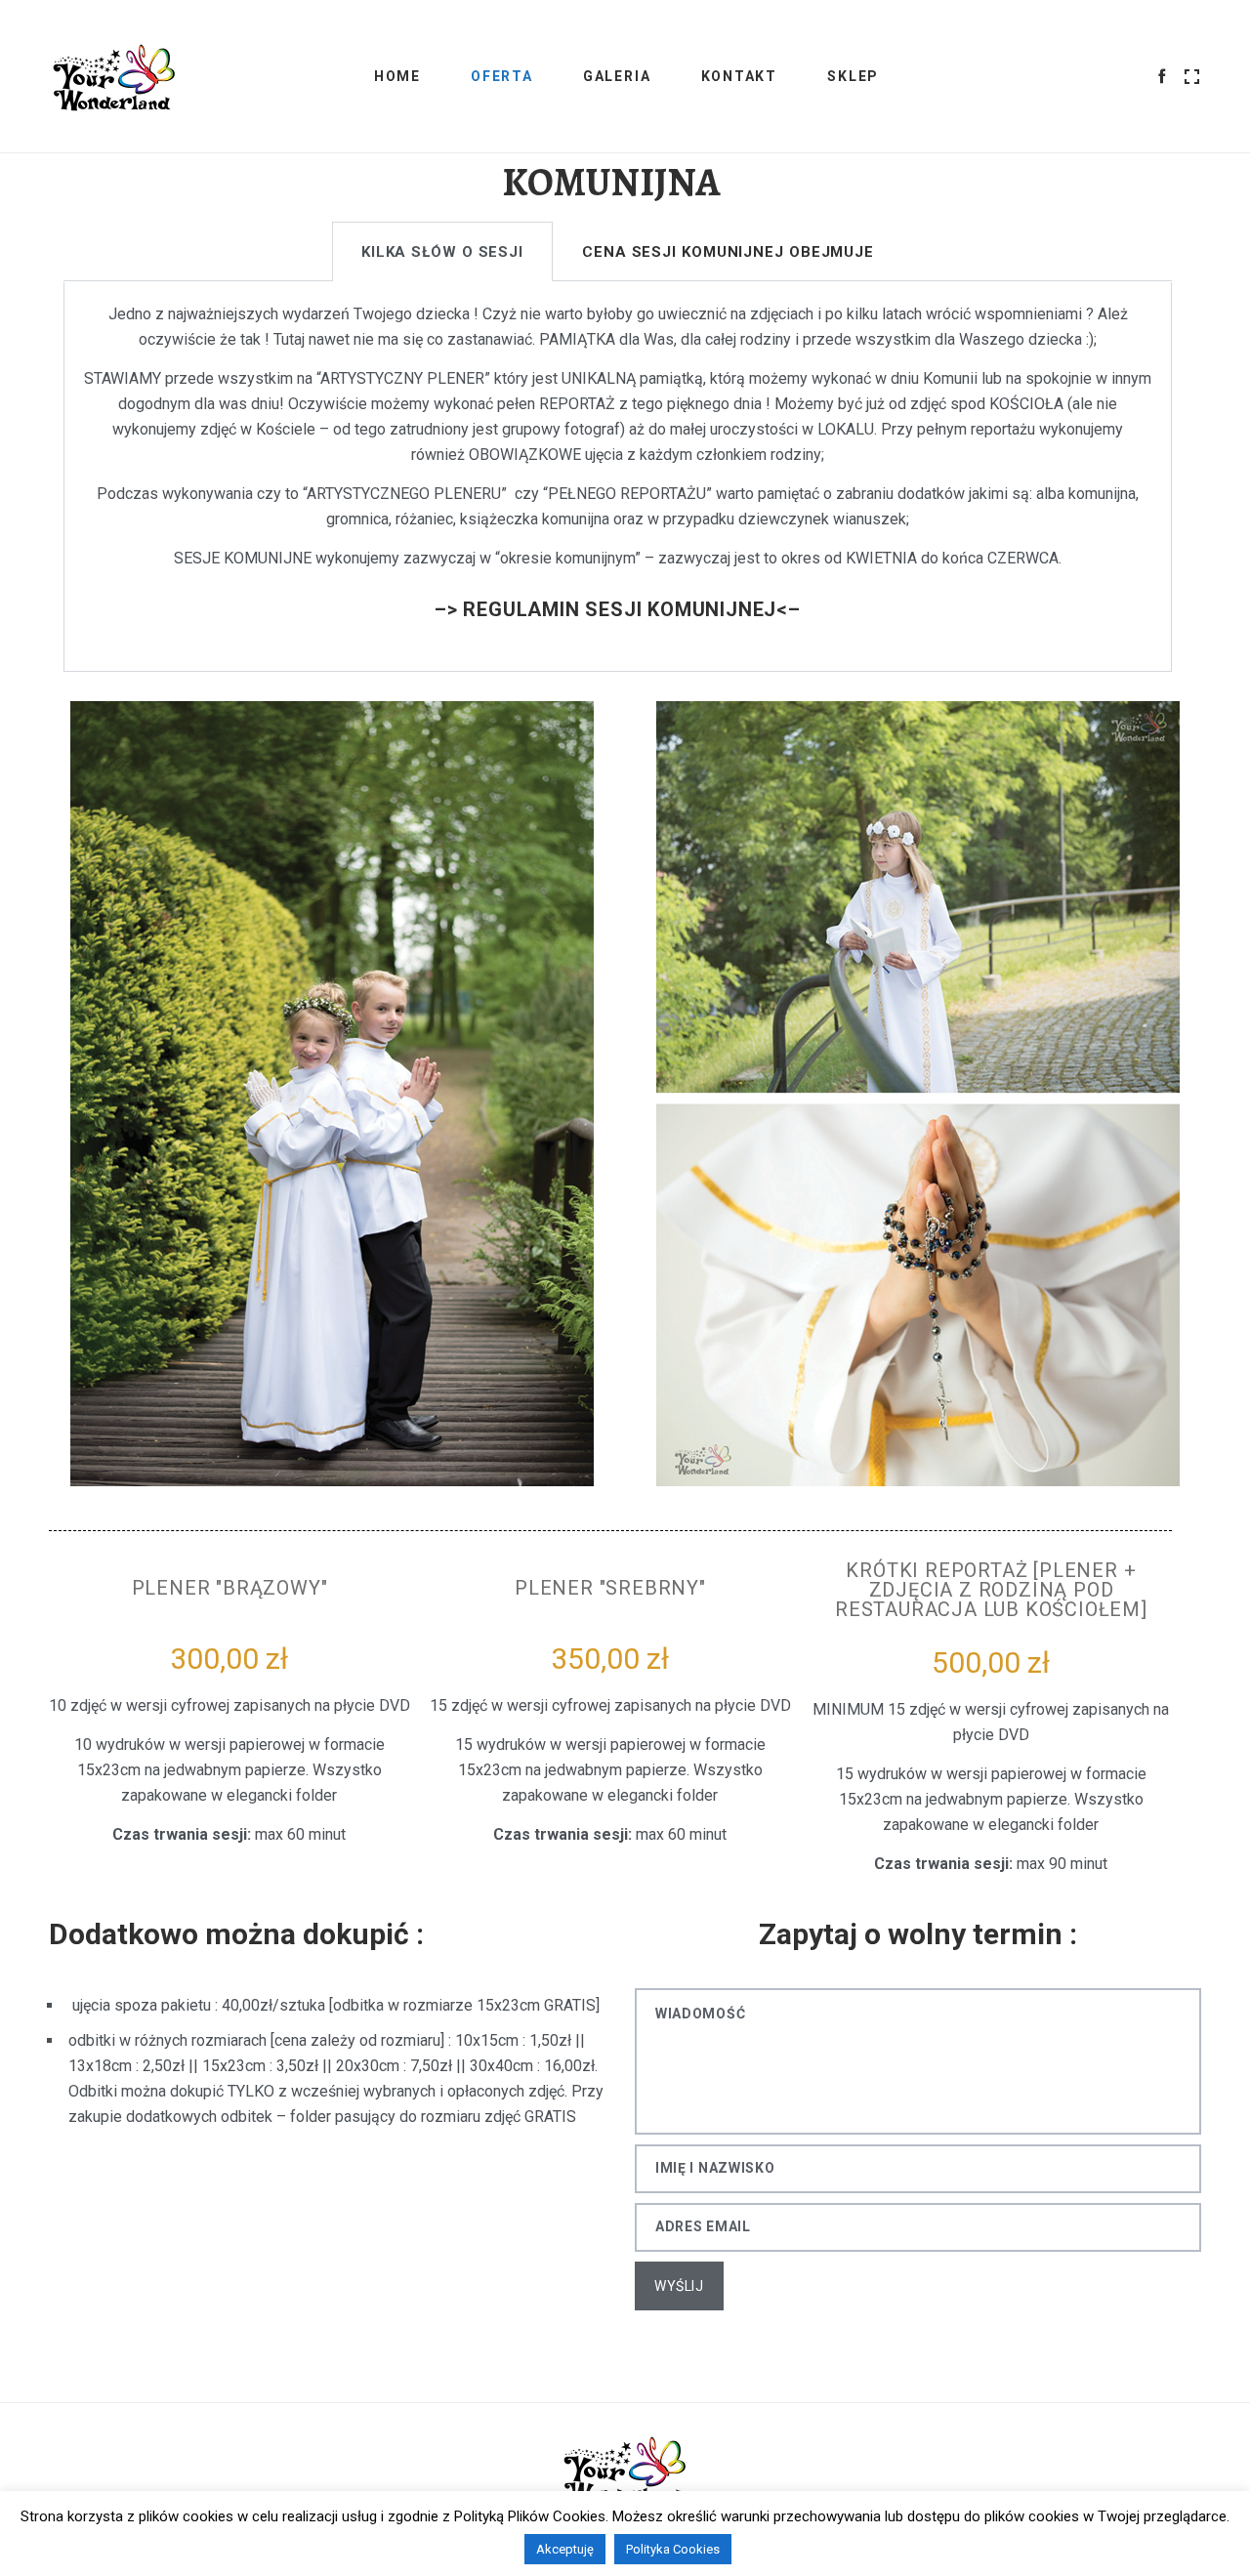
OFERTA (502, 76)
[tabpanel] (618, 477)
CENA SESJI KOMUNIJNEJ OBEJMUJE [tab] (728, 252)
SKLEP (853, 76)
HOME (397, 76)
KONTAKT (740, 76)
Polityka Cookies (673, 2549)
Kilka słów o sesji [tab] (442, 252)
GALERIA (617, 76)
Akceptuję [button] (565, 2549)
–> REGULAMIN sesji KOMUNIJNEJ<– (618, 609)
